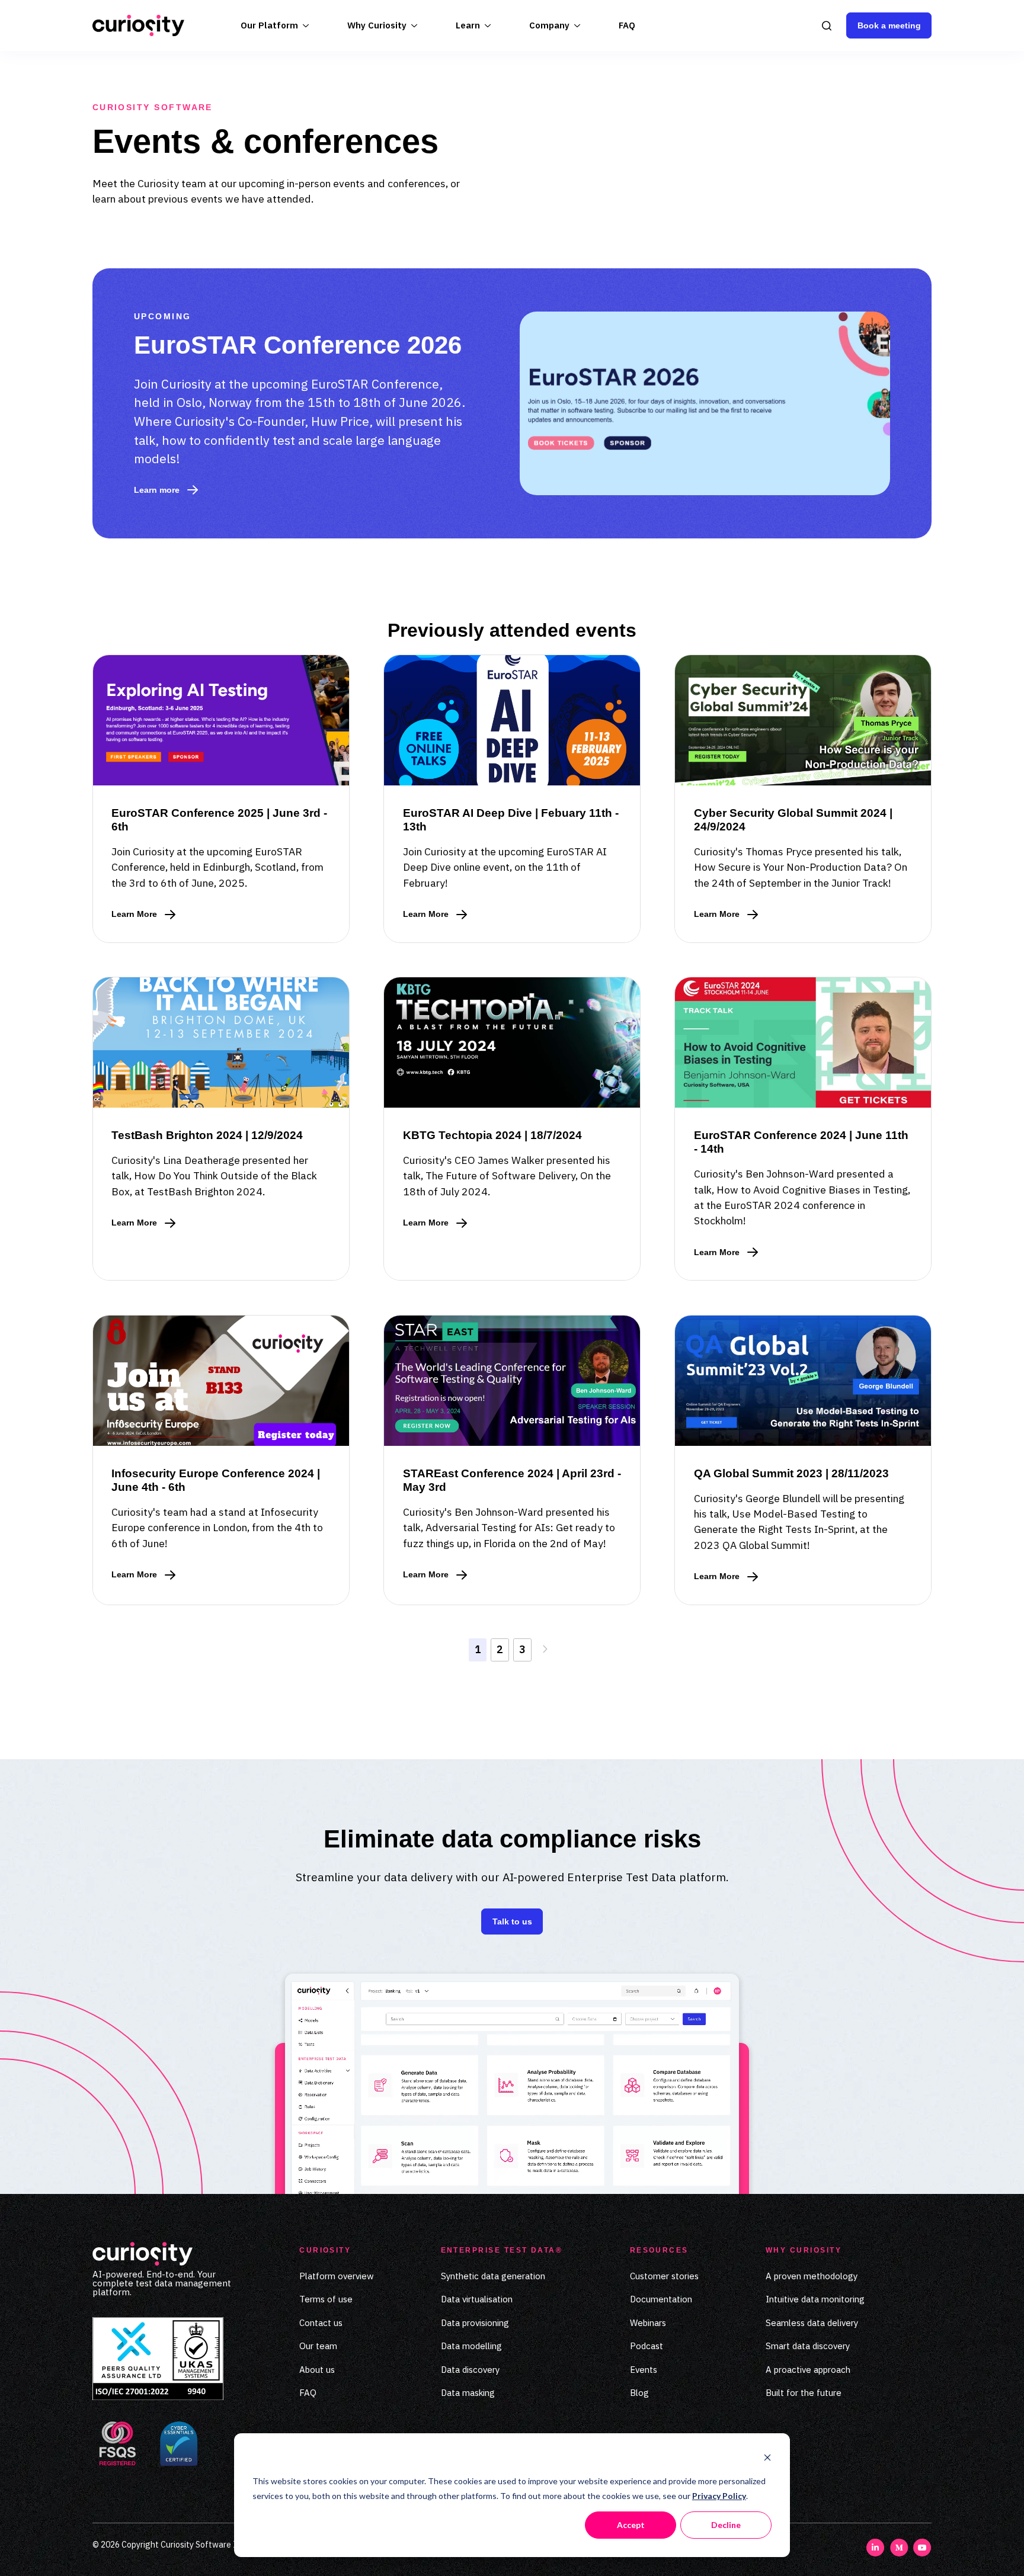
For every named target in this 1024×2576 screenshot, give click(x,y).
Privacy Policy (719, 2496)
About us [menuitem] (317, 2370)
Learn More (143, 915)
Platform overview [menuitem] (336, 2276)
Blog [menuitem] (639, 2393)
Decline (726, 2525)
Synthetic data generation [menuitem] (493, 2276)
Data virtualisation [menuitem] (477, 2299)
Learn (468, 25)
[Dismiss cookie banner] (767, 2459)
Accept (631, 2525)
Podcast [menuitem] (647, 2346)
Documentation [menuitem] (661, 2299)
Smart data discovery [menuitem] (808, 2346)
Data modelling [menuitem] (471, 2346)
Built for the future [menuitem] (804, 2393)
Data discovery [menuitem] (470, 2370)
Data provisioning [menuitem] (475, 2323)
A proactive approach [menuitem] (808, 2370)
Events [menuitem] (644, 2370)
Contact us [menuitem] (321, 2323)
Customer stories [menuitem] (664, 2276)
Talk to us (512, 1921)
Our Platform (269, 25)
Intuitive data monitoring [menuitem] (815, 2299)
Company (549, 25)
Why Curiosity (377, 25)
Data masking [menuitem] (468, 2393)
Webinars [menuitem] (648, 2323)
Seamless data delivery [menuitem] (812, 2323)
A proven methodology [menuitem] (812, 2276)
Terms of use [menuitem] (326, 2299)
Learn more (157, 490)
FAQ (627, 25)
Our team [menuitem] (318, 2346)
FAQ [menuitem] (308, 2393)
